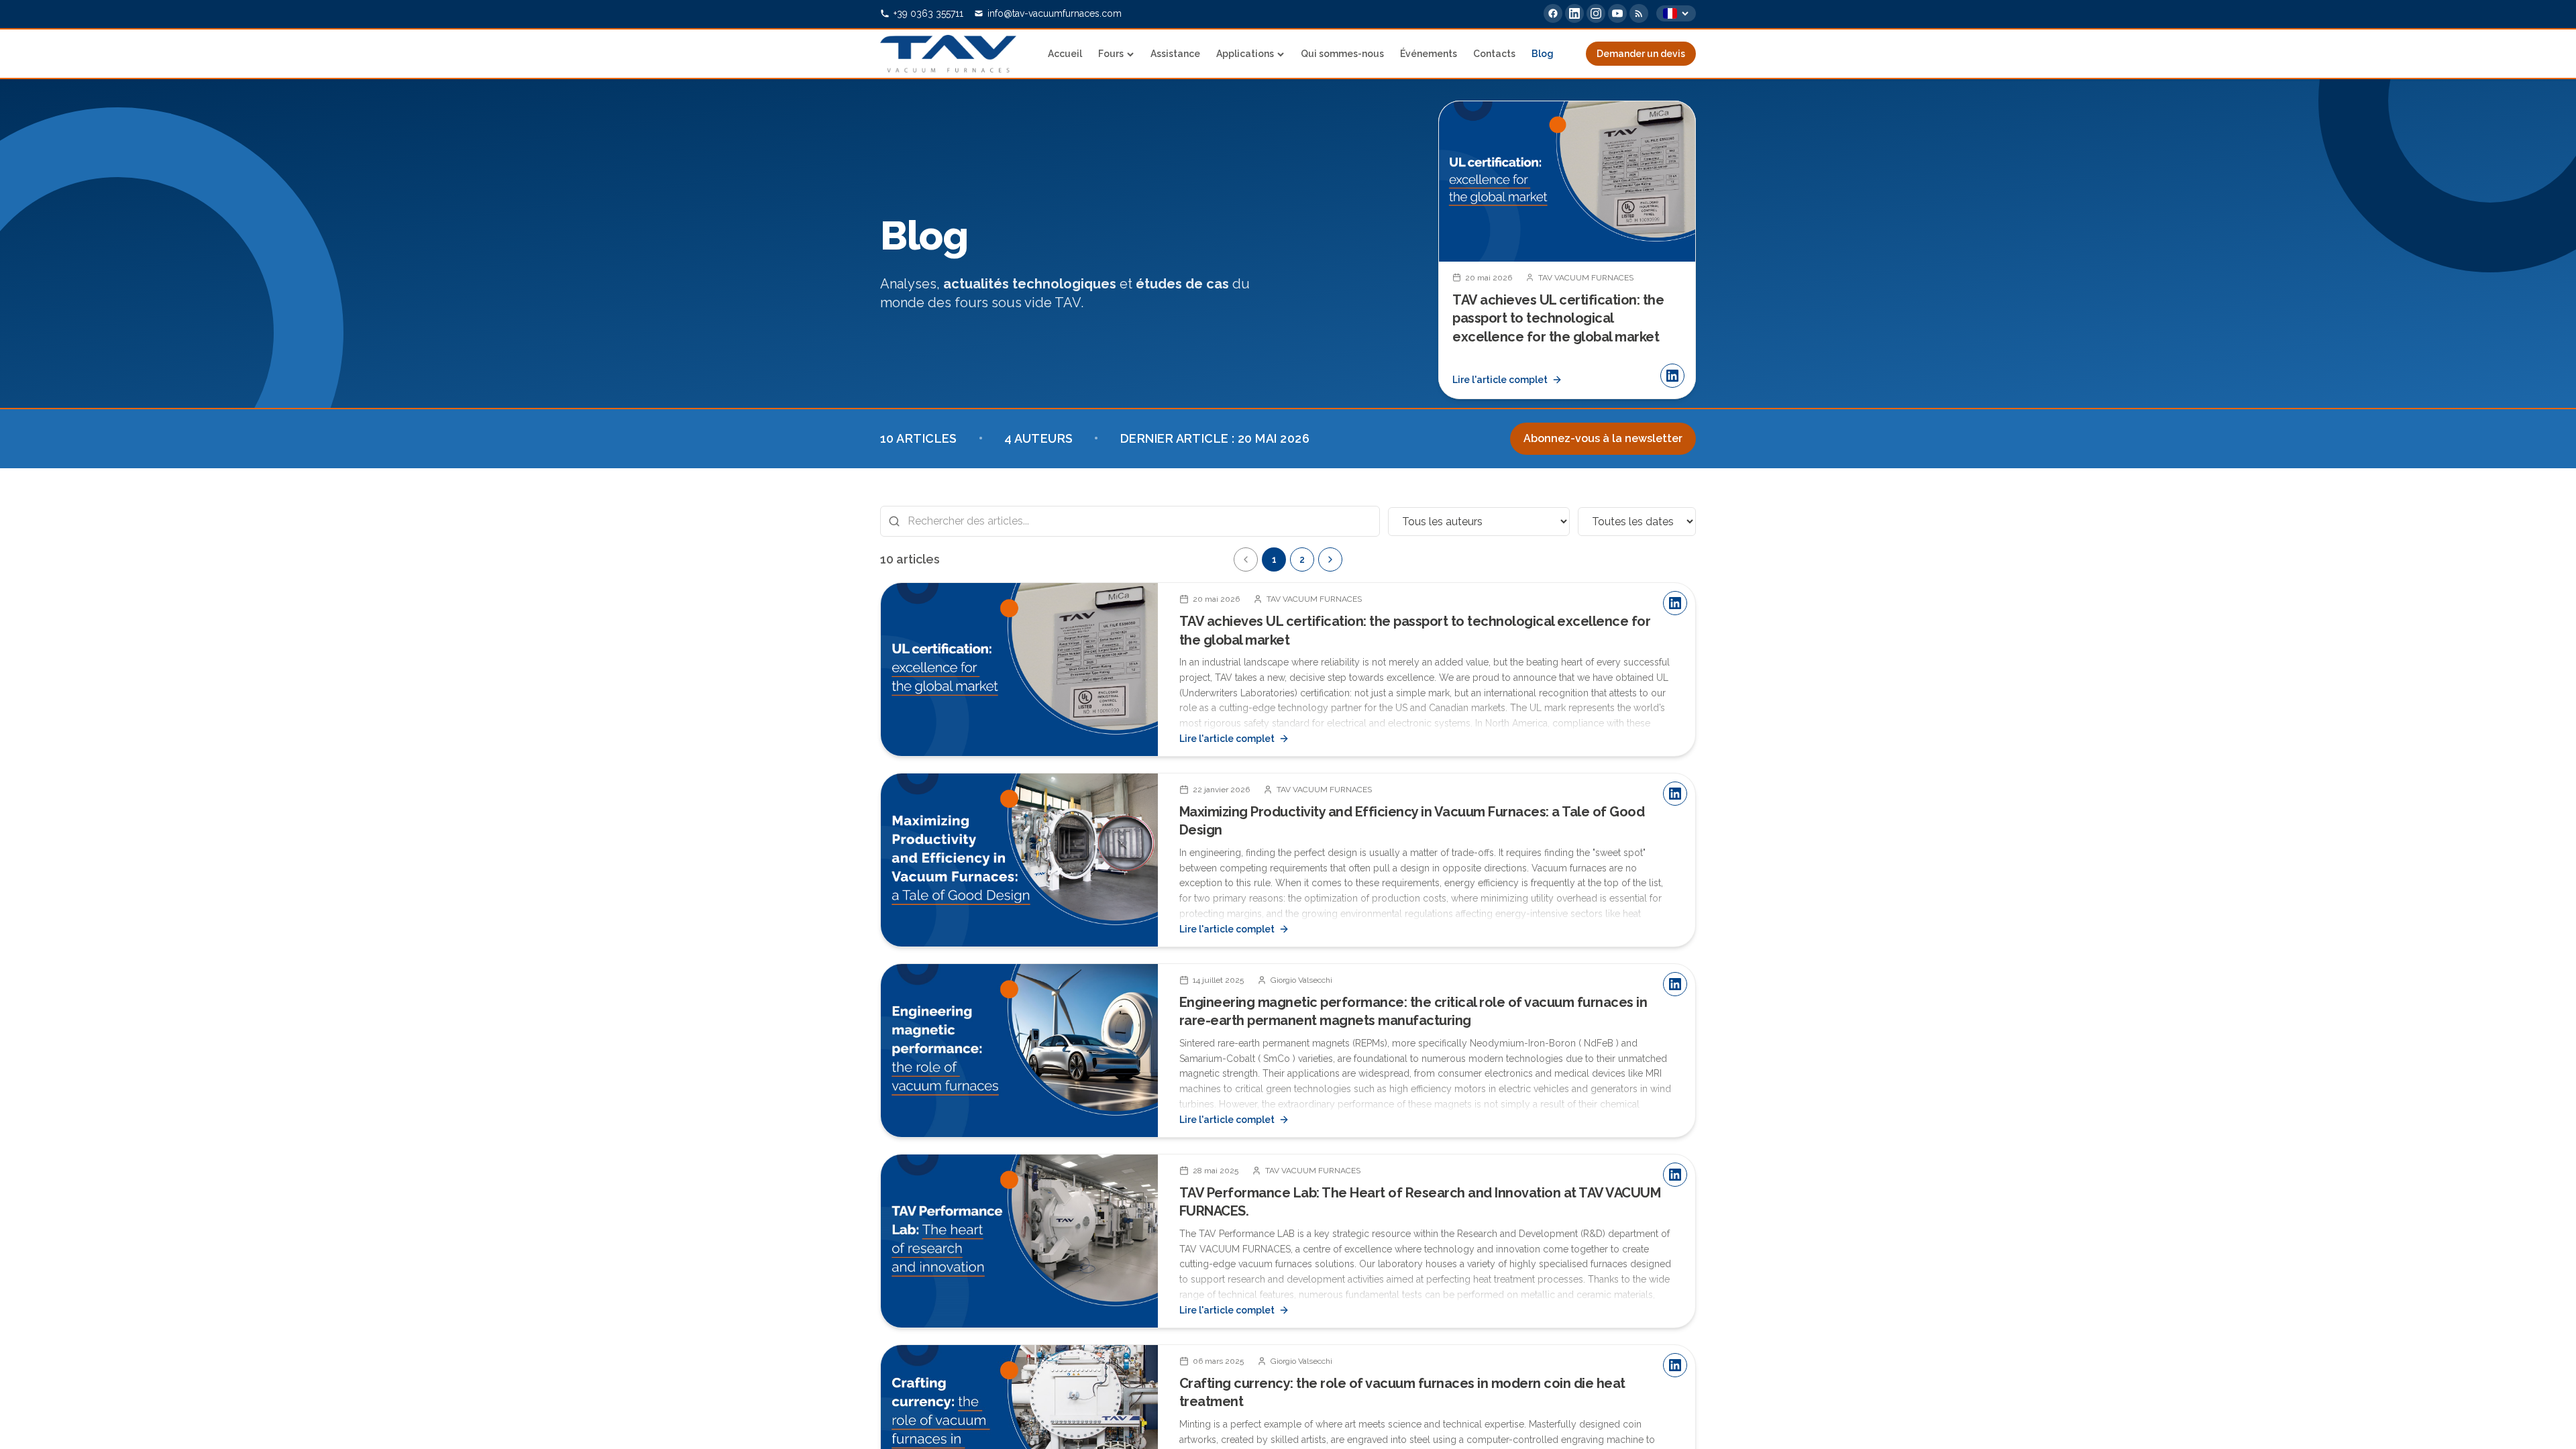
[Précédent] (1246, 559)
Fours (1111, 54)
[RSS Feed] (1639, 13)
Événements (1429, 54)
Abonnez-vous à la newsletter (1603, 438)
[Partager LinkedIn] (1672, 376)
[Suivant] (1674, 250)
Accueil (1065, 54)
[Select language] (1676, 13)
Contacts (1494, 54)
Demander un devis (1641, 54)
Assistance (1175, 54)
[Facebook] (1553, 13)
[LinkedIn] (1574, 13)
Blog (1543, 54)
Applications (1245, 54)
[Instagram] (1596, 13)
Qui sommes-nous (1342, 54)
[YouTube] (1617, 13)
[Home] (948, 54)
